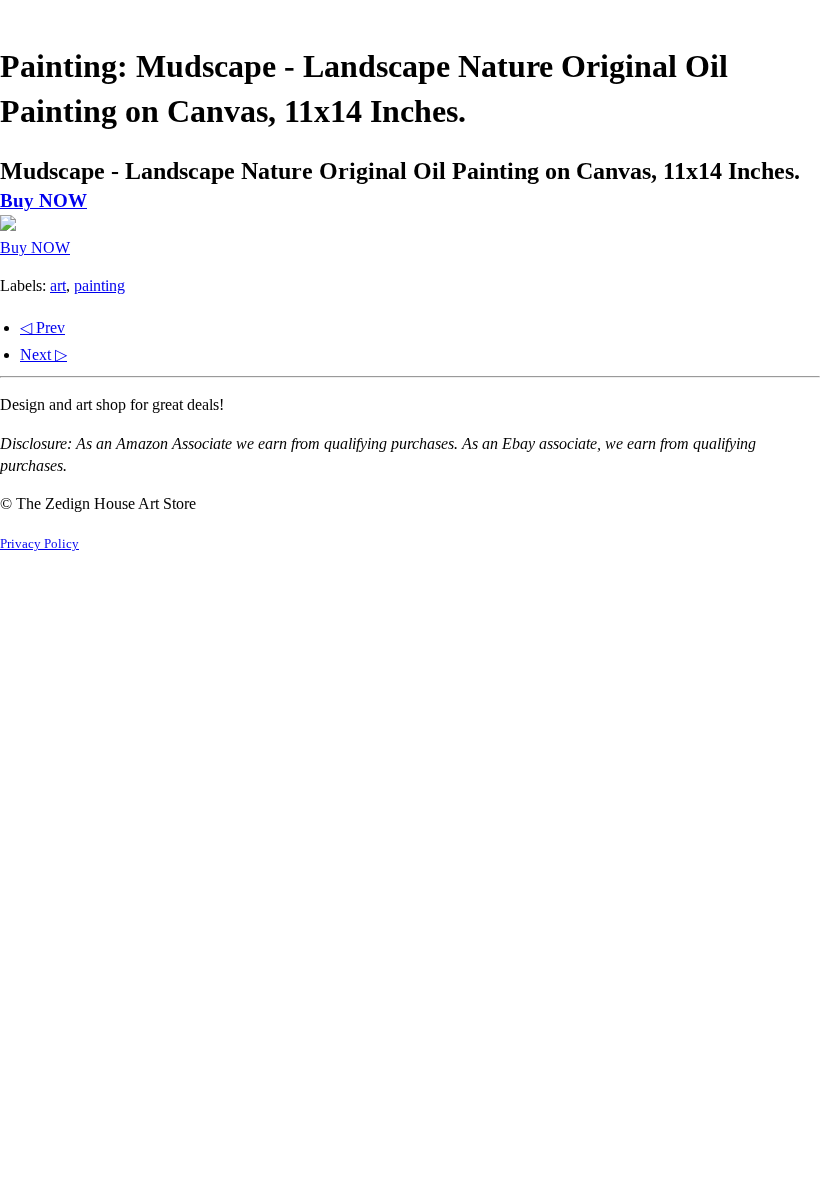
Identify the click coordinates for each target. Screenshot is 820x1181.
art (58, 285)
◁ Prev (42, 327)
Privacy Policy (39, 544)
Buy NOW (43, 200)
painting (99, 285)
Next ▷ (43, 354)
